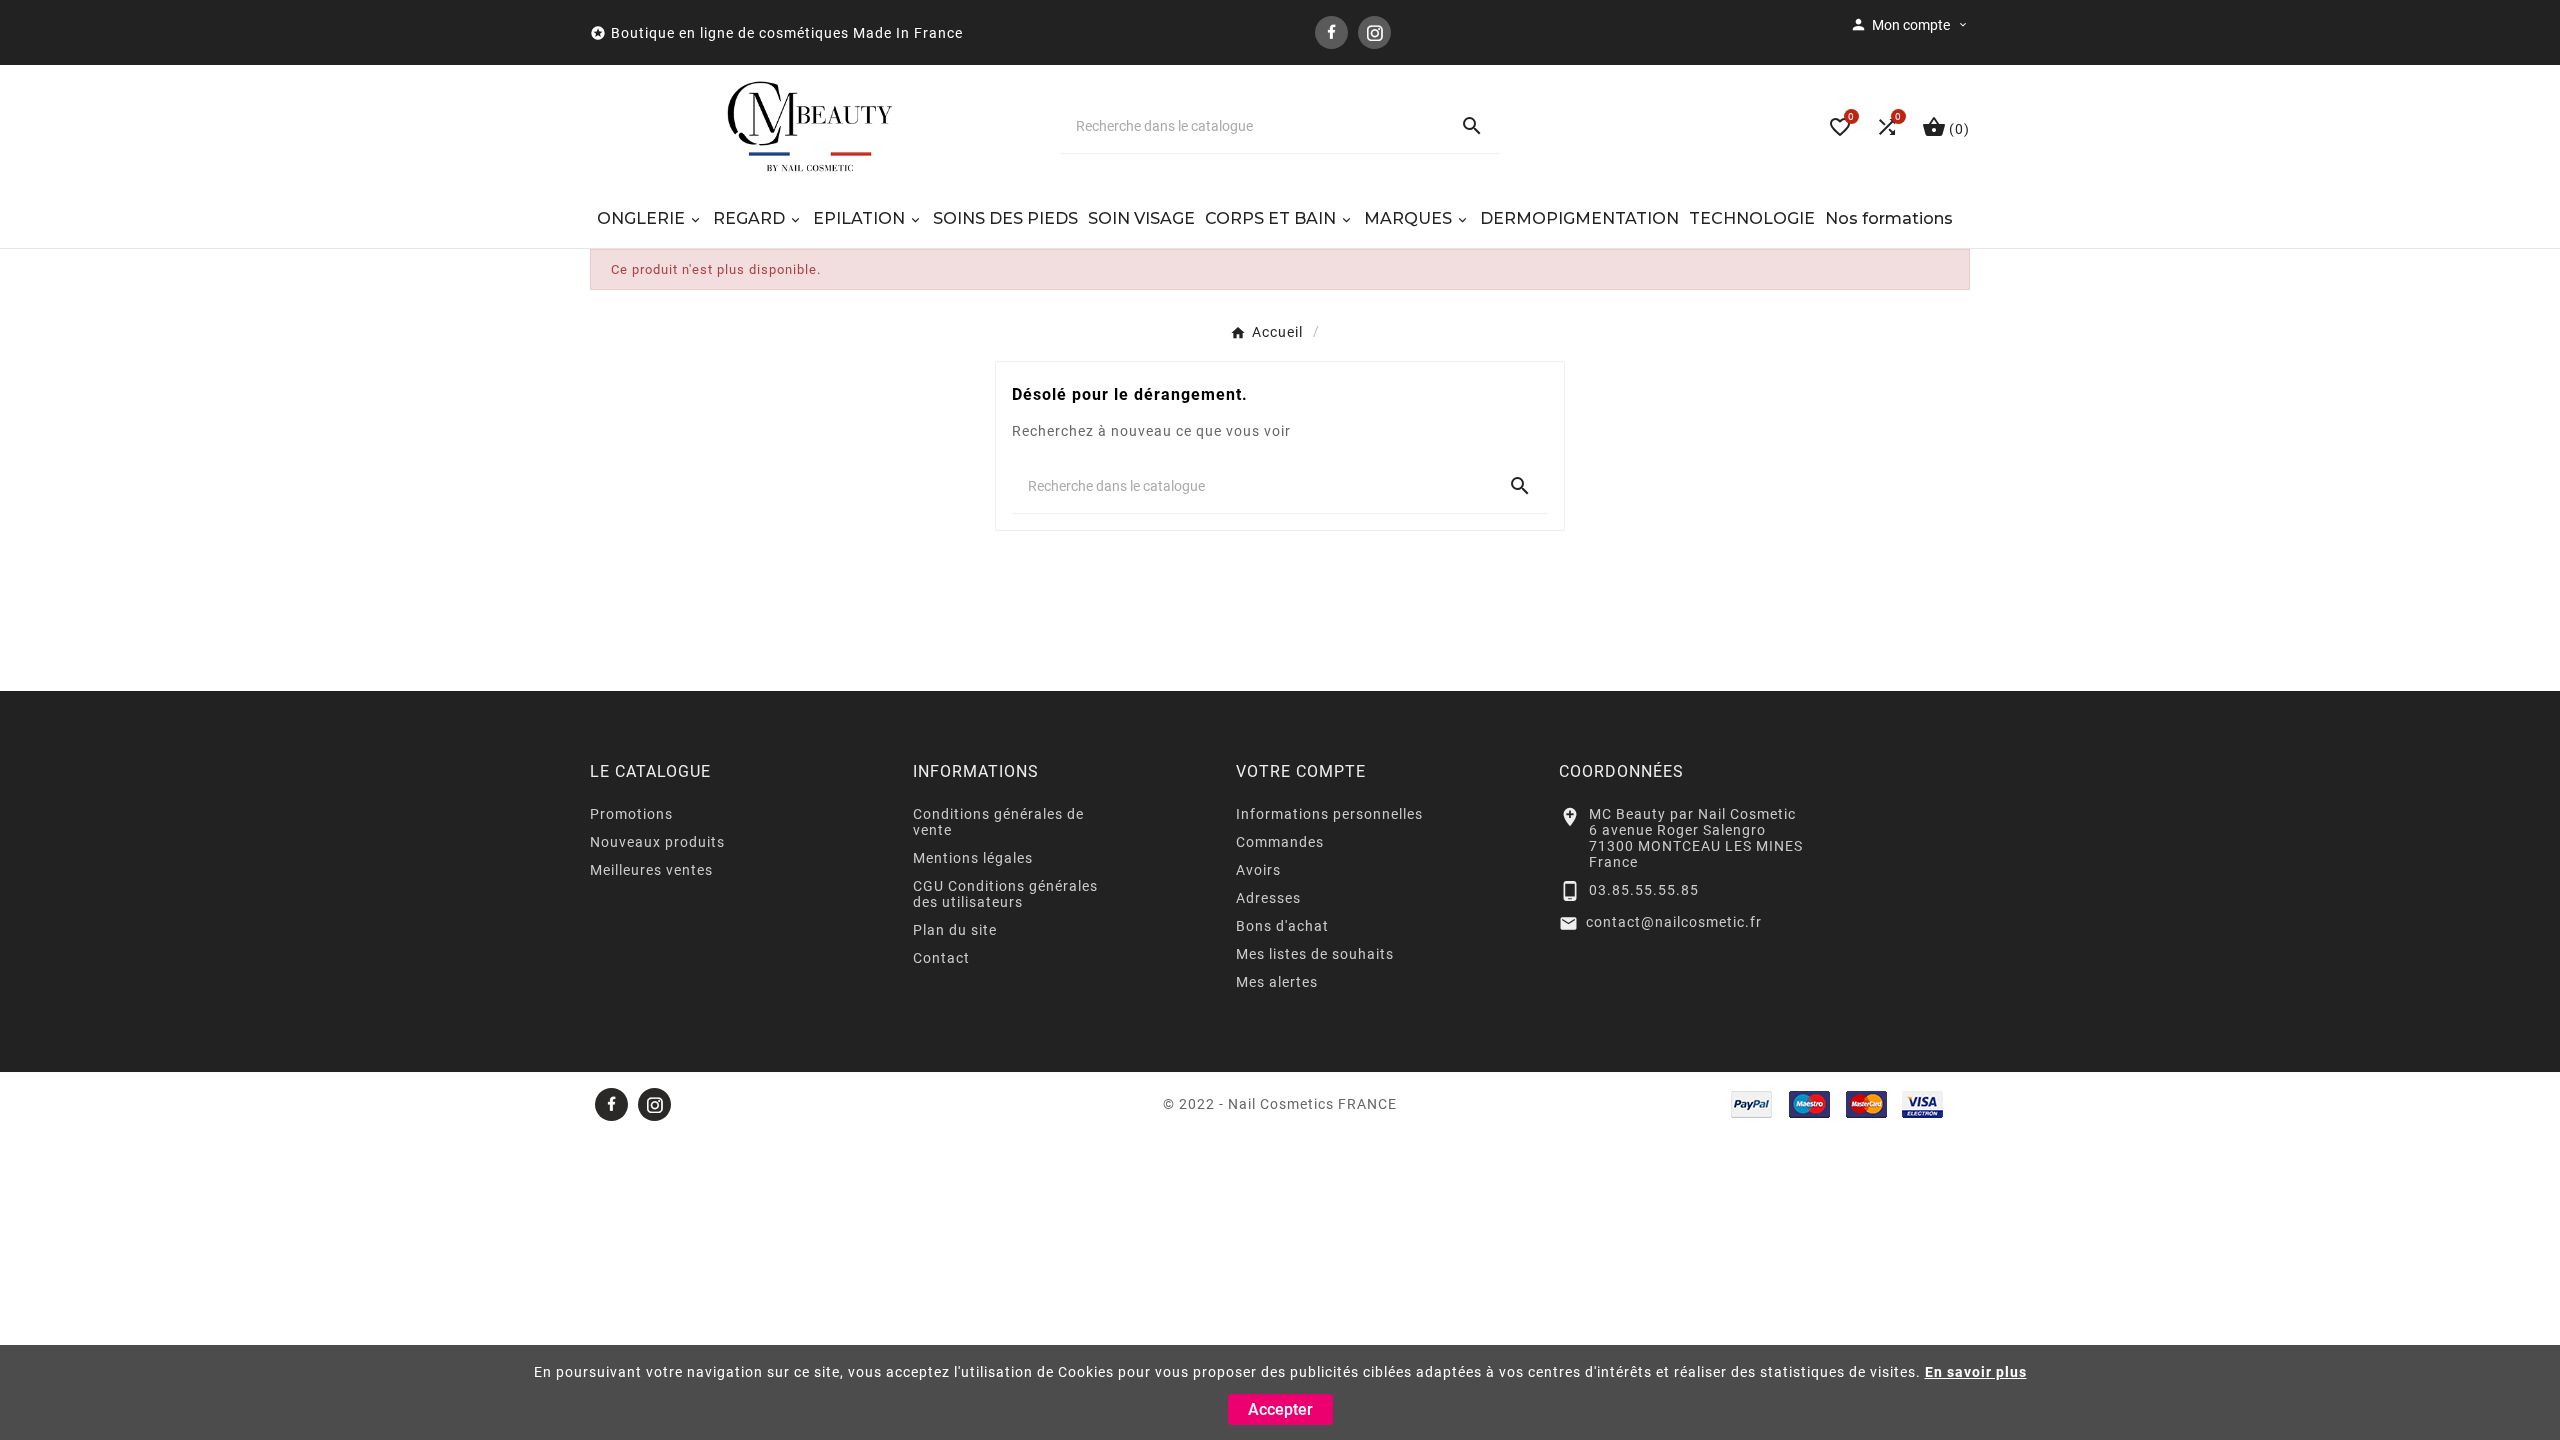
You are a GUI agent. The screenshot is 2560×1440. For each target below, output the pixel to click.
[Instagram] (1374, 32)
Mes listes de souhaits (1315, 954)
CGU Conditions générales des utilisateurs (1005, 894)
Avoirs (1258, 870)
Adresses (1268, 898)
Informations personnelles (1329, 814)
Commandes (1280, 842)
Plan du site (955, 930)
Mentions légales (973, 858)
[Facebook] (1331, 32)
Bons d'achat (1282, 926)
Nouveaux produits (657, 842)
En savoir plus (1976, 1372)
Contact (941, 958)
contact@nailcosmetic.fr (1674, 922)
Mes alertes (1277, 982)
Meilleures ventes (651, 870)
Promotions (631, 814)
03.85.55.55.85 (1644, 890)
